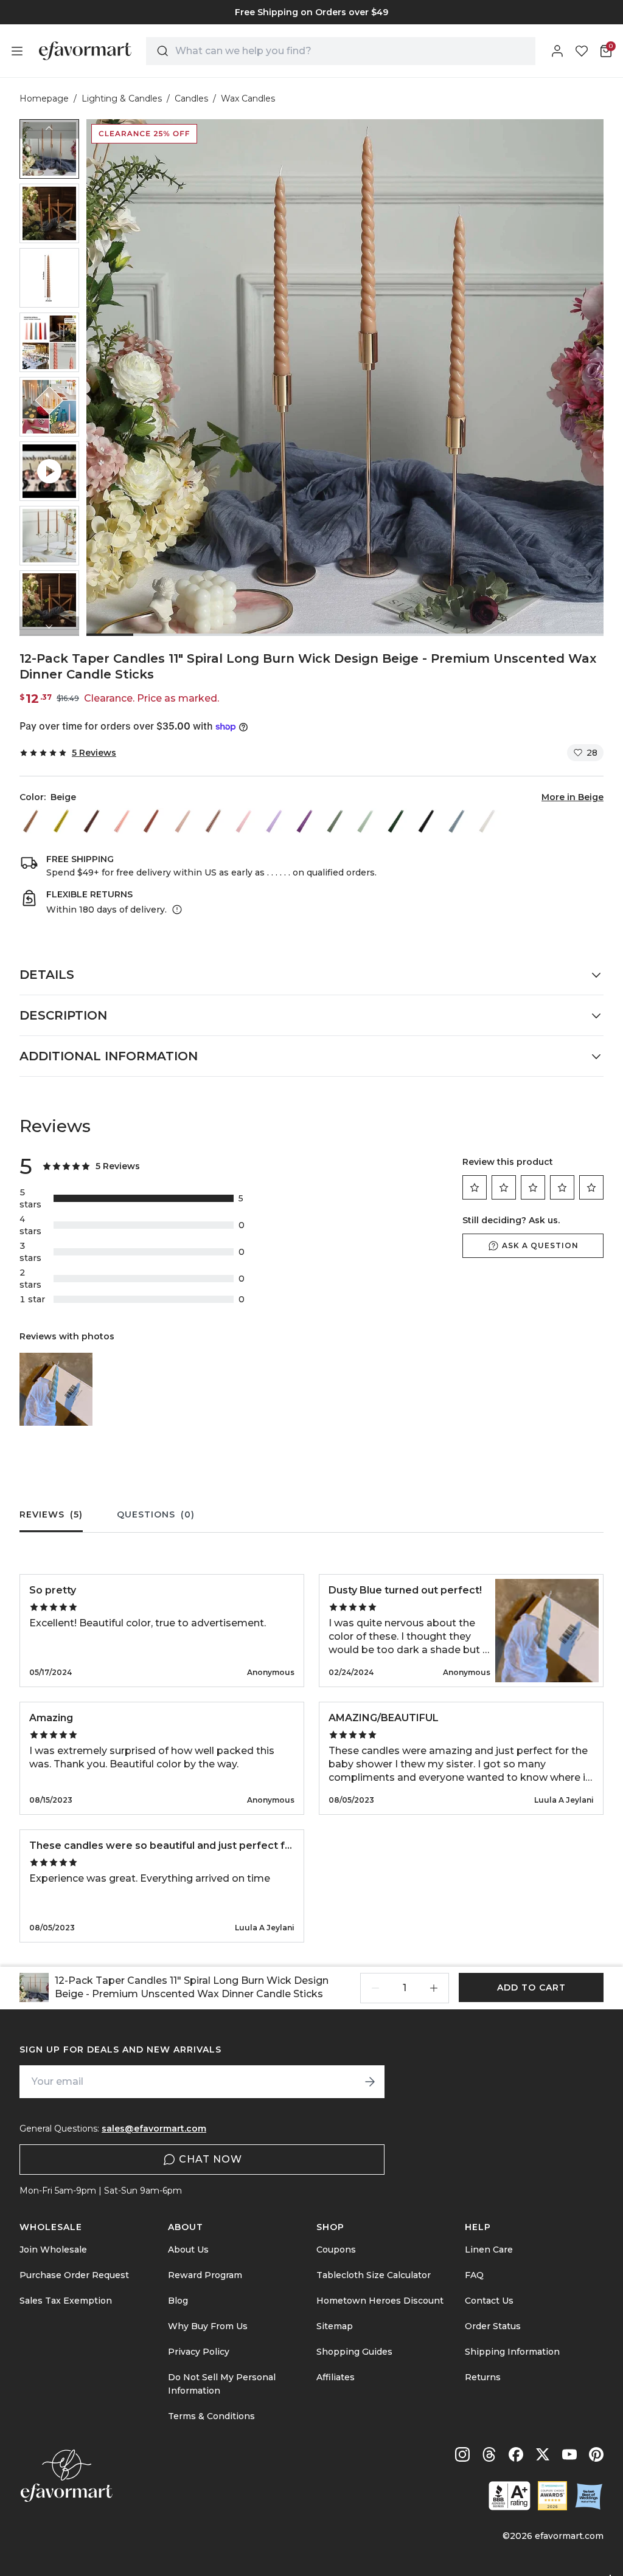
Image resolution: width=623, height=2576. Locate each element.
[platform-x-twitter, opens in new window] (543, 2454)
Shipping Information (512, 2352)
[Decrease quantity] (375, 1988)
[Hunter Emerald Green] (397, 821)
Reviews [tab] (51, 1514)
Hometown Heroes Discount (380, 2301)
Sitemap (335, 2326)
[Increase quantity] (434, 1988)
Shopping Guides (354, 2352)
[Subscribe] (370, 2082)
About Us (188, 2250)
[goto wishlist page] (582, 51)
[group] (311, 12)
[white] (489, 821)
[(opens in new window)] (510, 2496)
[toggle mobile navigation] (17, 51)
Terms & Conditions (211, 2416)
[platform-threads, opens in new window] (489, 2454)
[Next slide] (49, 626)
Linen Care (489, 2250)
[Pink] (245, 821)
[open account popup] (557, 51)
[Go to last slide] (49, 129)
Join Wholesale (53, 2250)
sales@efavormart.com (154, 2129)
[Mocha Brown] (93, 821)
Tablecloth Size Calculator (374, 2275)
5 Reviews (94, 753)
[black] (428, 821)
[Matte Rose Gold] (215, 821)
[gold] (63, 821)
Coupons (336, 2250)
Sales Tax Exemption (66, 2301)
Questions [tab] (156, 1514)
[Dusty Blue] (458, 821)
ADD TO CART (531, 1987)
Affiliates (336, 2377)
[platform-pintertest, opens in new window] (596, 2454)
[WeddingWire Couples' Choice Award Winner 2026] (552, 2496)
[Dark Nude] (154, 821)
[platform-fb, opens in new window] (516, 2454)
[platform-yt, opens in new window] (569, 2454)
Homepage (44, 98)
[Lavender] (276, 821)
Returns (483, 2377)
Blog (178, 2301)
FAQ (474, 2275)
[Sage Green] (367, 821)
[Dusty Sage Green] (336, 821)
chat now (211, 2159)
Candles (191, 98)
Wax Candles (248, 98)
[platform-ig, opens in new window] (462, 2454)
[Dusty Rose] (184, 821)
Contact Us (489, 2301)
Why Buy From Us (208, 2326)
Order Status (493, 2326)
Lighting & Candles (122, 98)
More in (573, 797)
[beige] (32, 821)
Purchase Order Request (74, 2275)
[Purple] (306, 821)
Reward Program (205, 2275)
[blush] (124, 821)
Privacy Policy (199, 2352)
